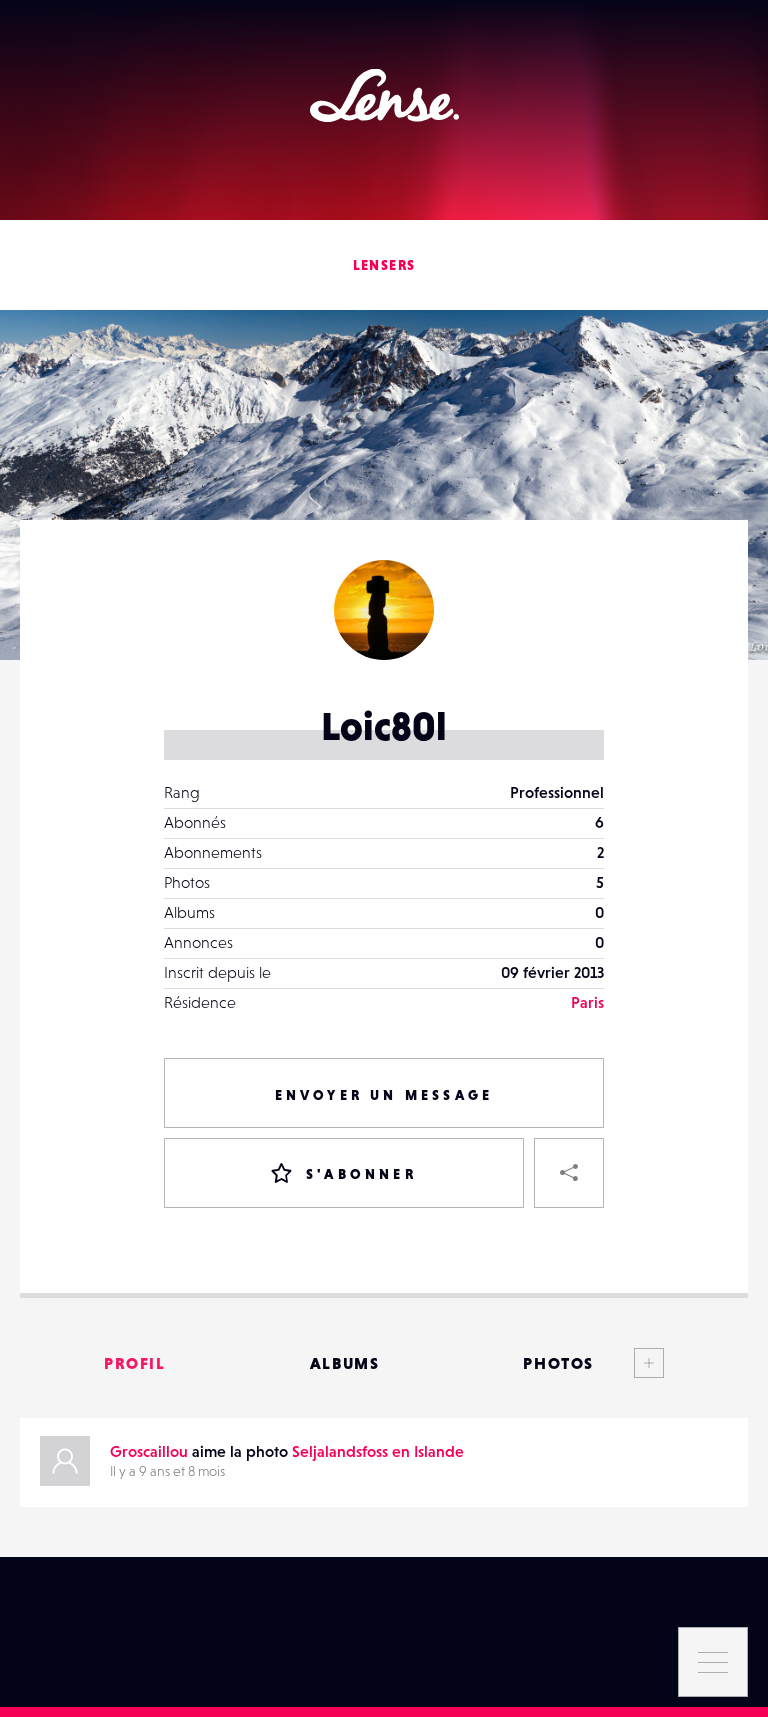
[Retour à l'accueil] (384, 95)
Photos (558, 1363)
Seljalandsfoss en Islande (378, 1451)
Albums (345, 1363)
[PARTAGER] (569, 1173)
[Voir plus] (629, 1363)
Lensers (384, 265)
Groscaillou (149, 1451)
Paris (587, 1002)
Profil (135, 1363)
